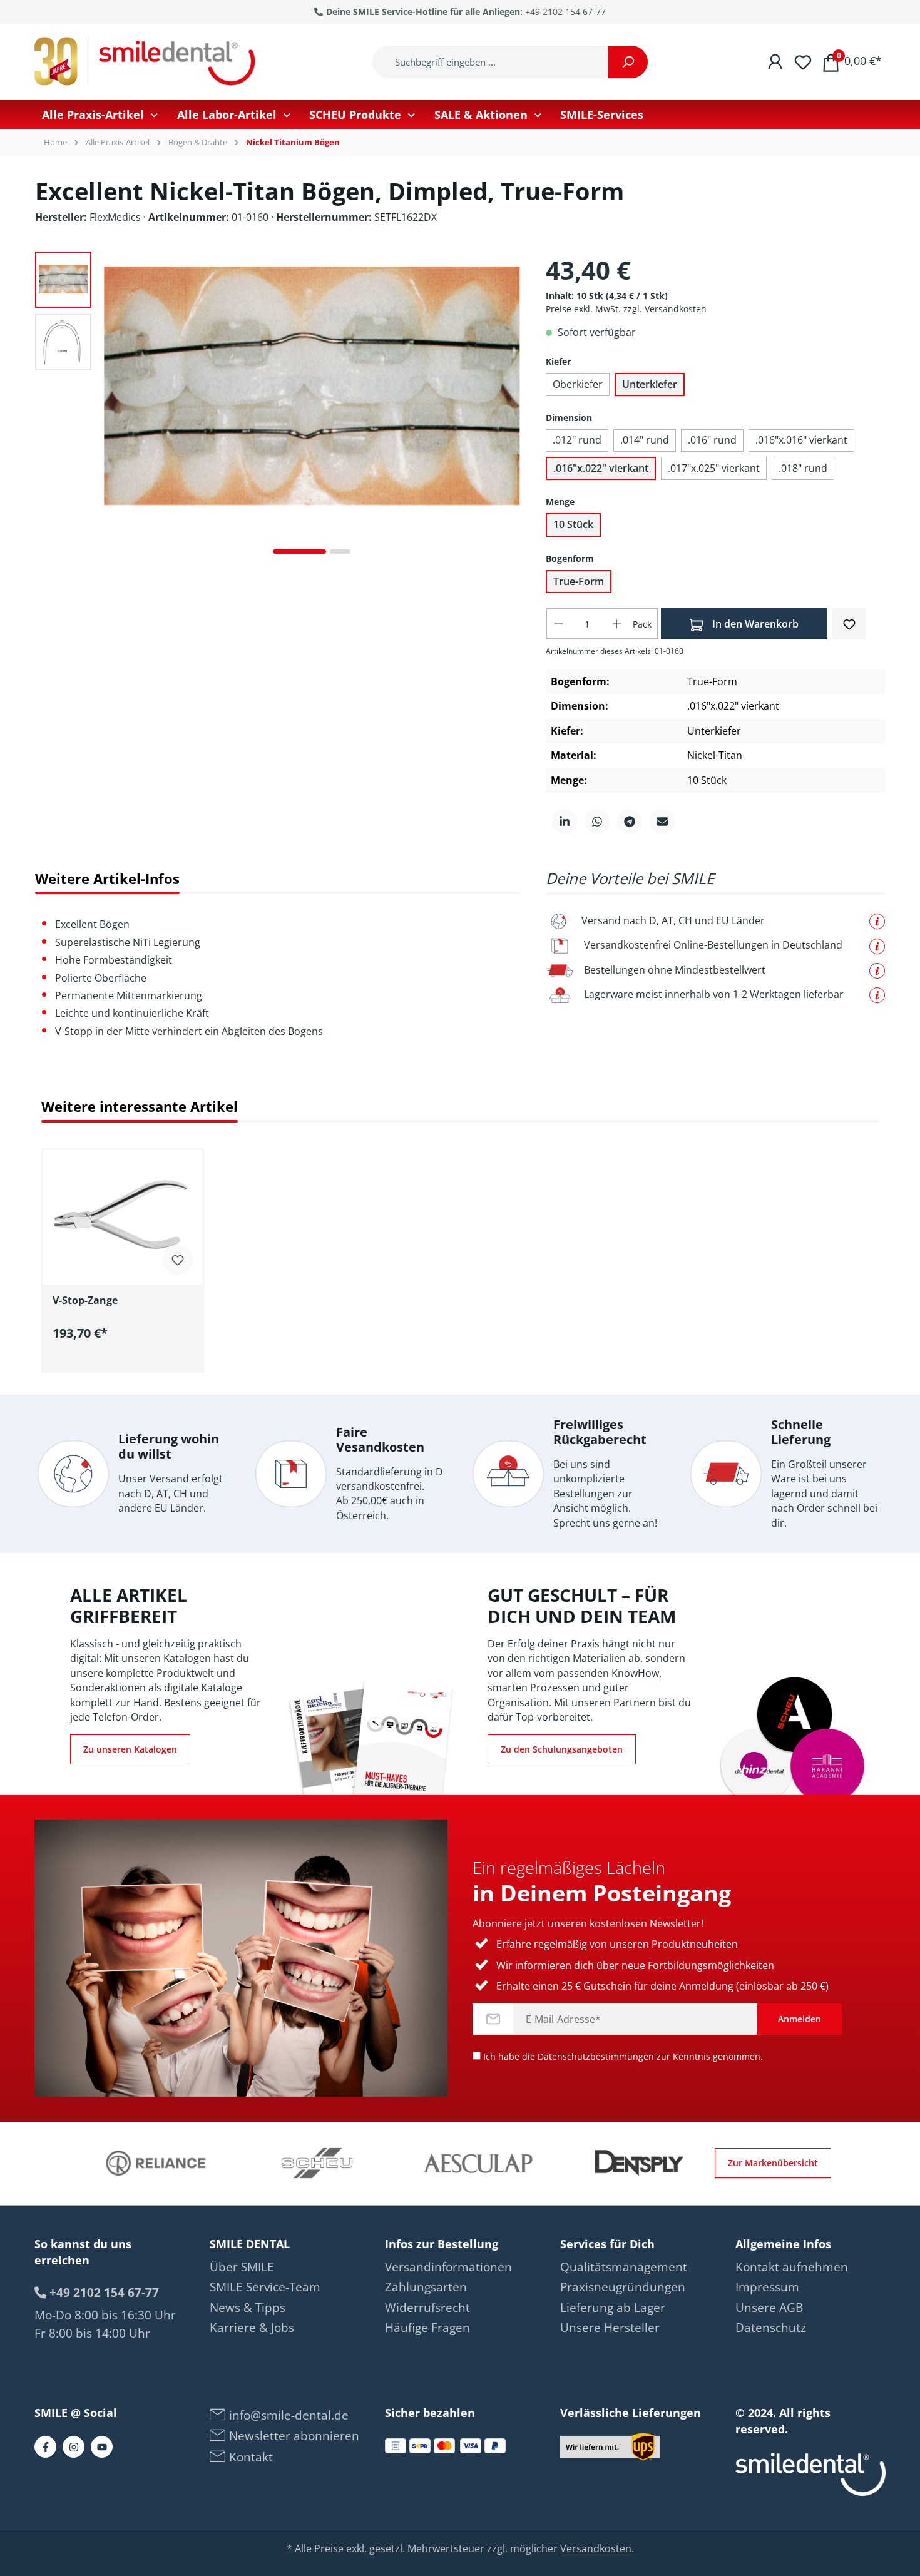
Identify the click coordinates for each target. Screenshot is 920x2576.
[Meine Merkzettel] (803, 61)
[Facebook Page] (45, 2447)
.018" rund (803, 468)
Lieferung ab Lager (613, 2308)
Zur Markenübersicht (773, 2163)
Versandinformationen (448, 2267)
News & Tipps (248, 2308)
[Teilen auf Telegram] (630, 822)
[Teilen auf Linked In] (565, 822)
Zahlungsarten (426, 2287)
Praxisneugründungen (623, 2287)
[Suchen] (628, 62)
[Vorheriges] (113, 408)
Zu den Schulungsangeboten (562, 1749)
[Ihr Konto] (775, 61)
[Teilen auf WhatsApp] (597, 822)
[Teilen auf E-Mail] (662, 822)
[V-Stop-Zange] (123, 1213)
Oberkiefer (578, 384)
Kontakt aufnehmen (792, 2267)
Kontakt (249, 2457)
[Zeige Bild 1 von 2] (299, 552)
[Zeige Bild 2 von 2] (340, 552)
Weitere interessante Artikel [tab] (140, 1107)
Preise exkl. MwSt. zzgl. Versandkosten (626, 309)
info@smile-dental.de (287, 2415)
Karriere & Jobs (252, 2328)
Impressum (767, 2287)
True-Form (579, 581)
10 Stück (573, 524)
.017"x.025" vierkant (714, 468)
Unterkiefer (650, 384)
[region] (460, 1253)
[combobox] (490, 62)
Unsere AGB (769, 2308)
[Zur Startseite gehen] (147, 62)
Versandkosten (596, 2548)
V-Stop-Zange (85, 1301)
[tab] (107, 879)
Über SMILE (242, 2267)
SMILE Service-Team (265, 2287)
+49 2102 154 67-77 (565, 12)
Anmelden (800, 2019)
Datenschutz (771, 2328)
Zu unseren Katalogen (130, 1749)
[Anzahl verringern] (558, 624)
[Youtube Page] (102, 2447)
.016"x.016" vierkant (801, 440)
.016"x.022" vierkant (601, 468)
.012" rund (577, 440)
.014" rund (645, 440)
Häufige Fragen (427, 2328)
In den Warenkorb (754, 624)
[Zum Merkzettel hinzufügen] (849, 623)
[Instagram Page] (74, 2447)
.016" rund (712, 440)
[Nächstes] (511, 408)
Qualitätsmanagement (624, 2267)
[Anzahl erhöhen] (617, 624)
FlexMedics (116, 217)
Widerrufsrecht (427, 2308)
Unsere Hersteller (610, 2328)
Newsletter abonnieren (293, 2436)
